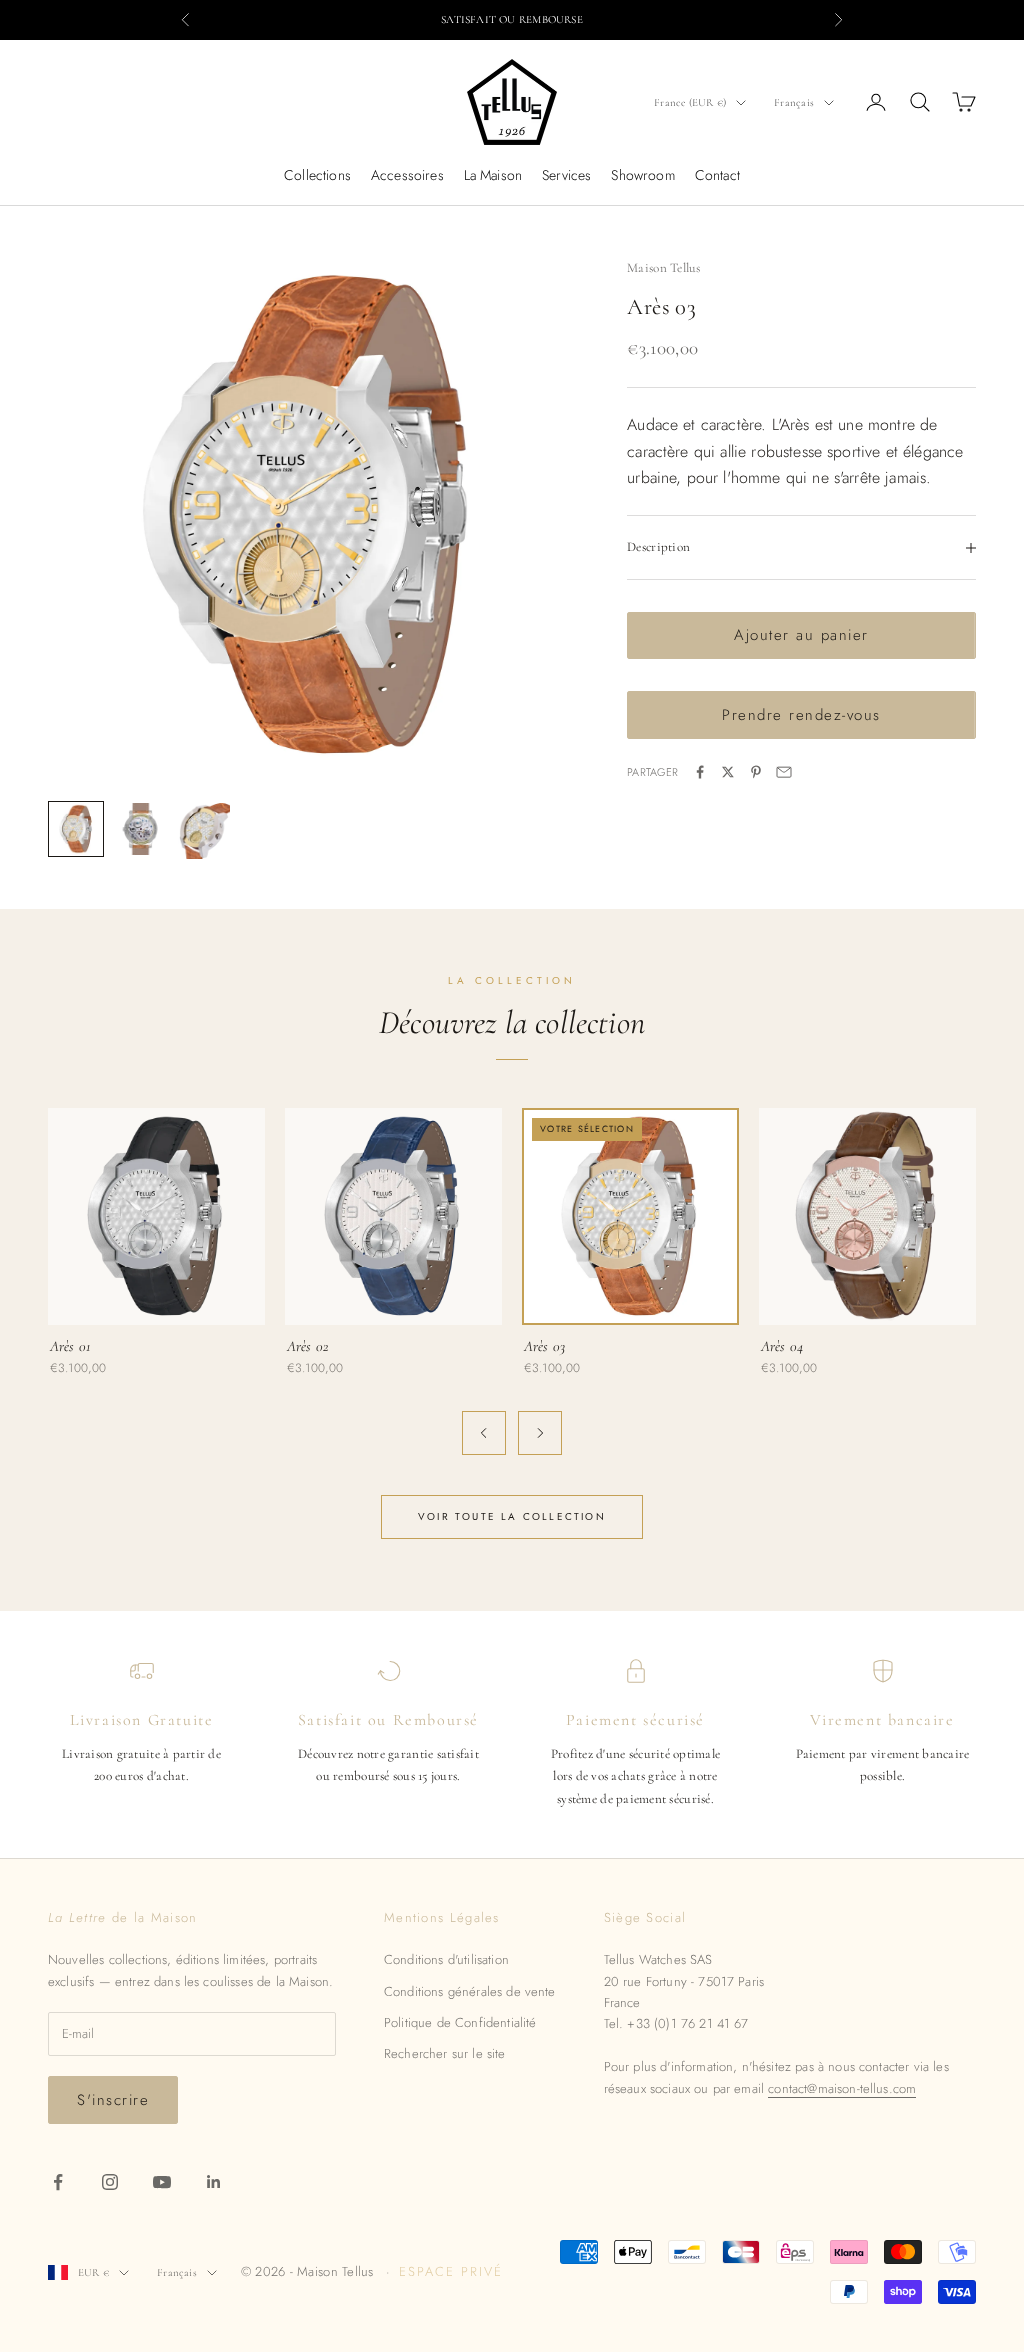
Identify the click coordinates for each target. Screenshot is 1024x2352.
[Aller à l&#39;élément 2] (140, 829)
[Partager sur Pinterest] (756, 772)
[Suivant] (540, 1433)
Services (566, 175)
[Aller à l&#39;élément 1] (76, 829)
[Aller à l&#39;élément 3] (204, 831)
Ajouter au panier (801, 635)
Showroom (642, 175)
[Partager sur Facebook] (700, 772)
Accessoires (407, 175)
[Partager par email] (784, 772)
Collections (317, 175)
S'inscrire (113, 2100)
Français (794, 102)
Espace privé (450, 2271)
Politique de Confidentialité (460, 2022)
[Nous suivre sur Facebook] (58, 2182)
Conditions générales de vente (470, 1991)
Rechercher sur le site (445, 2053)
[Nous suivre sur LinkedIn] (214, 2182)
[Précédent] (484, 1433)
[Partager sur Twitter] (728, 772)
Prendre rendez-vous (801, 715)
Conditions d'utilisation (446, 1959)
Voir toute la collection (512, 1516)
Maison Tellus (663, 268)
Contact (717, 175)
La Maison (493, 175)
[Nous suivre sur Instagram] (110, 2182)
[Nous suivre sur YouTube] (162, 2182)
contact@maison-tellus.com (842, 2088)
